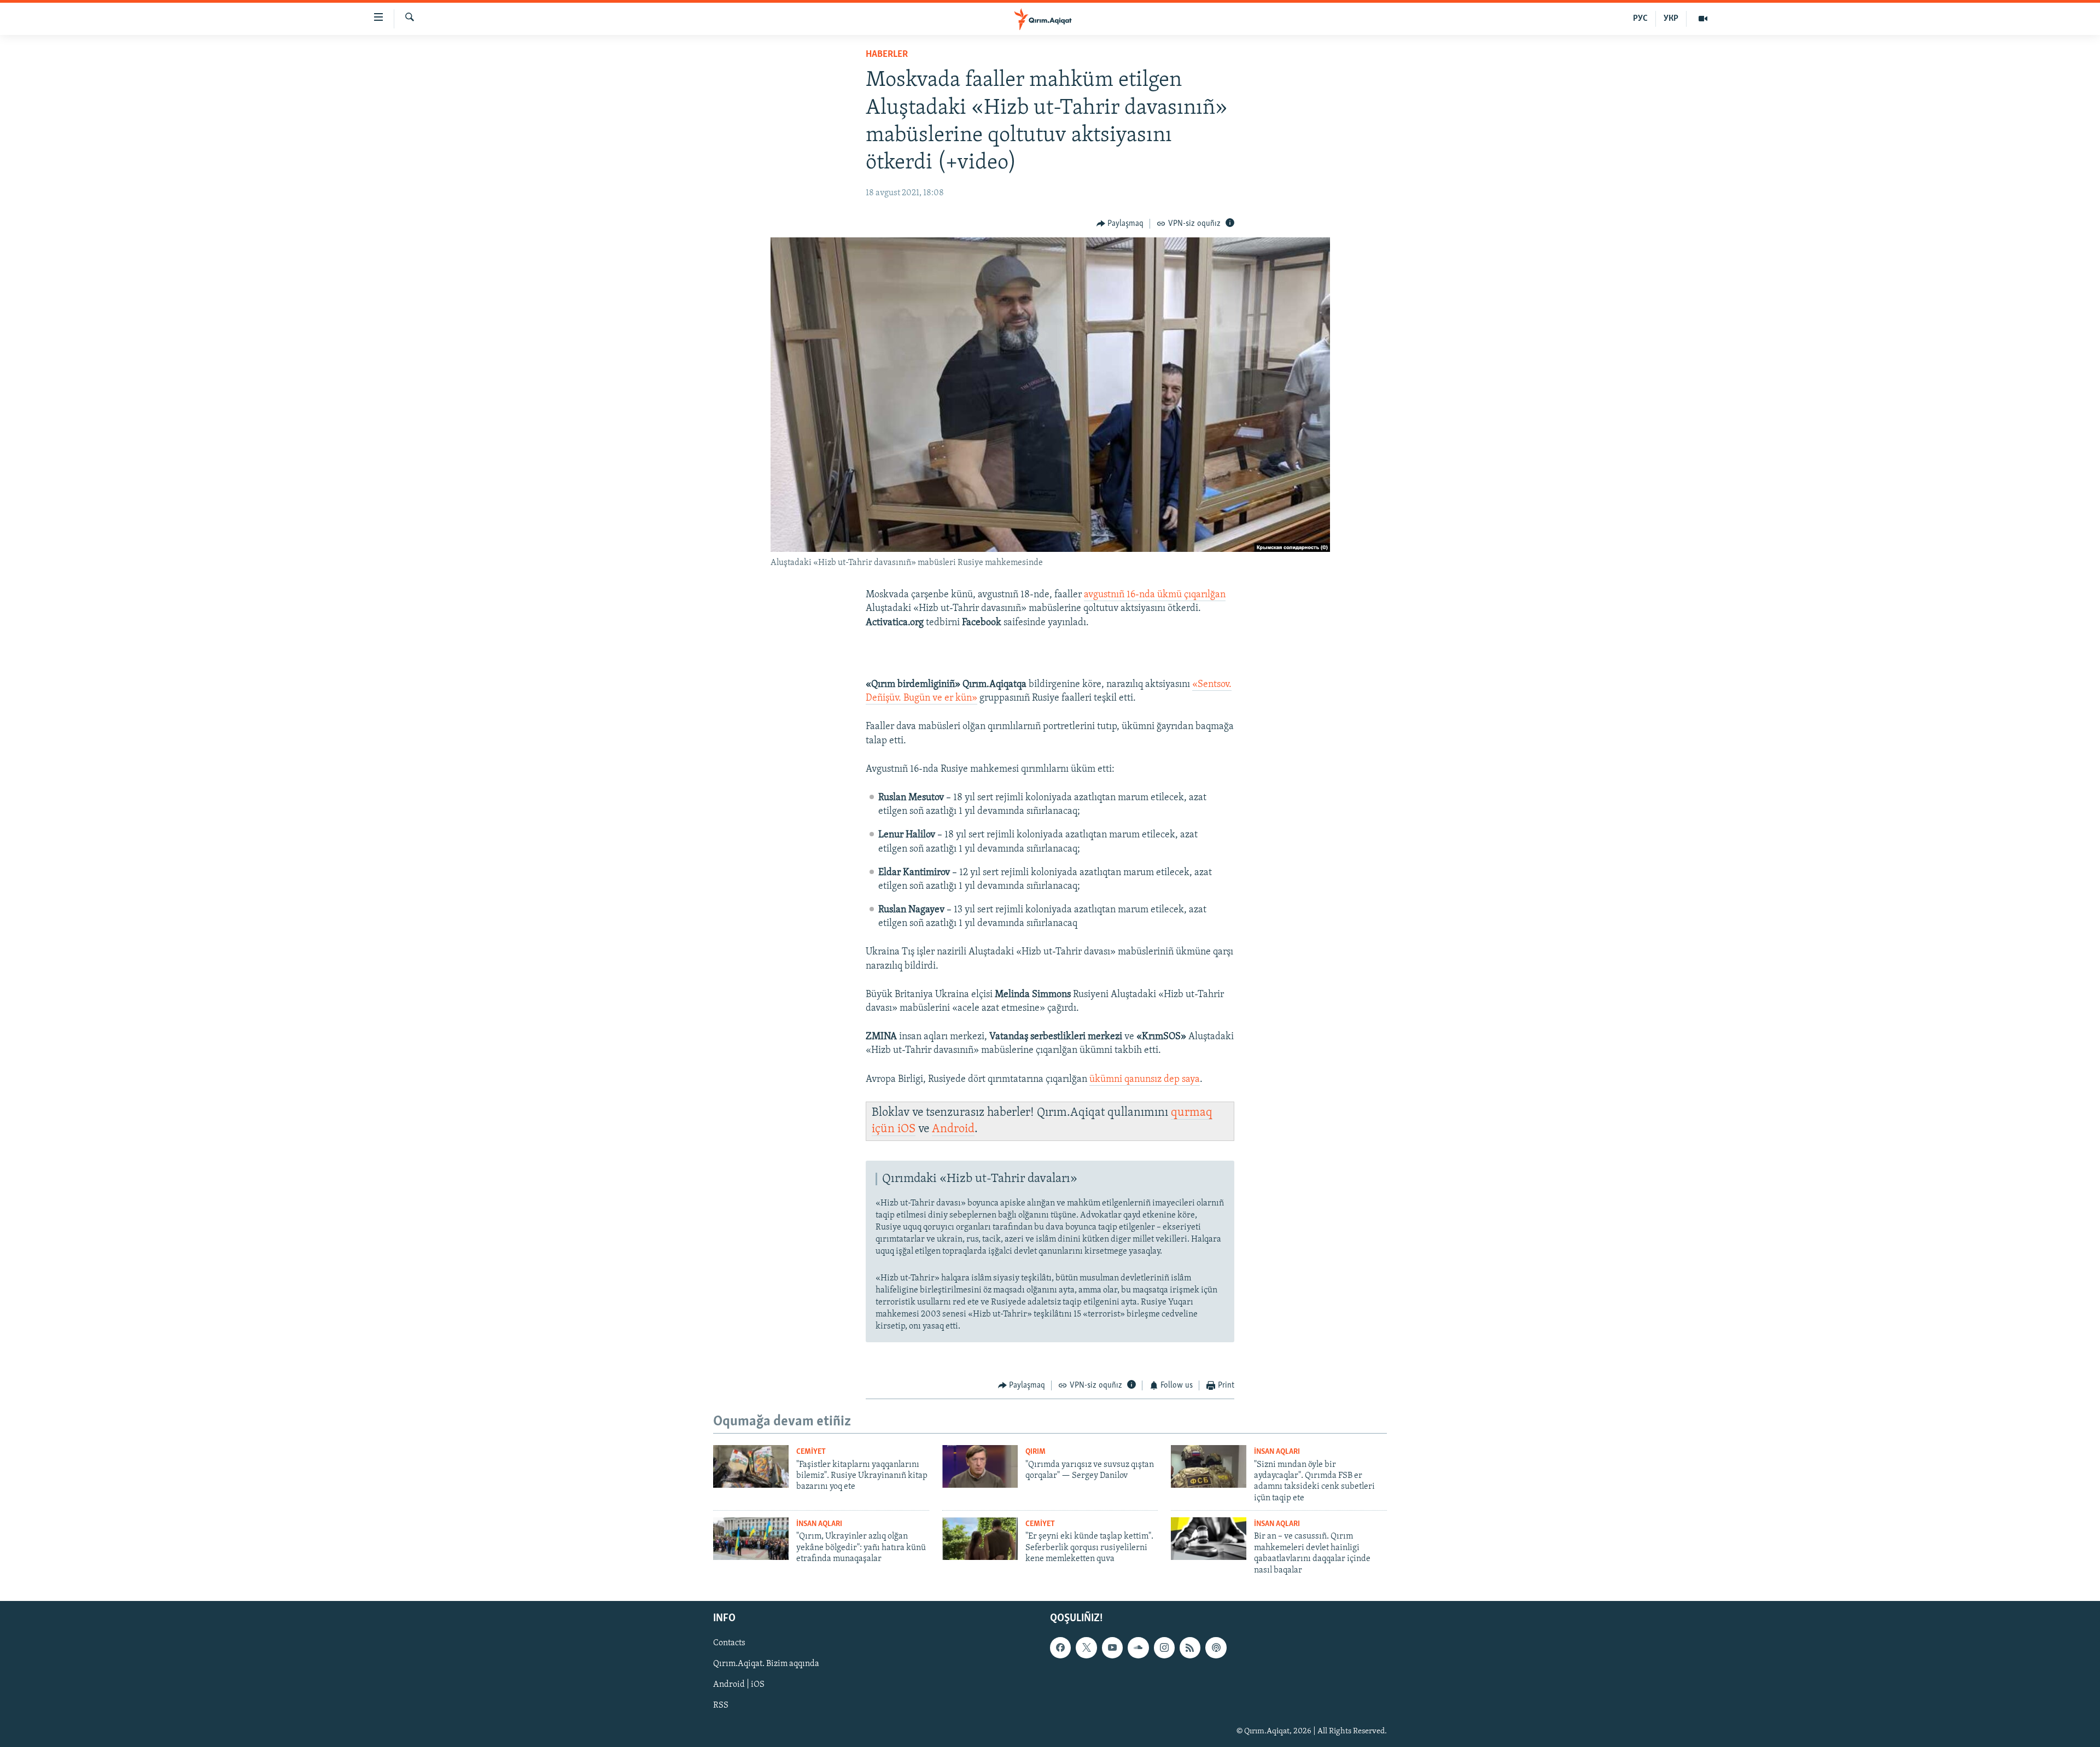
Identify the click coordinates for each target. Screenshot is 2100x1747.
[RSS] (1190, 1647)
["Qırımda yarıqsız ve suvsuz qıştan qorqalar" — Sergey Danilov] (980, 1466)
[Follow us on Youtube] (1112, 1647)
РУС (1640, 19)
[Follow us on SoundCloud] (1138, 1647)
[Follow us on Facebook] (1060, 1647)
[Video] (1703, 19)
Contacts (729, 1643)
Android (953, 1129)
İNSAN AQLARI (1277, 1452)
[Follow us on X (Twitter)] (1086, 1647)
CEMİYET (811, 1452)
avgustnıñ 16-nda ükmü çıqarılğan (1155, 595)
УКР (1671, 19)
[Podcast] (1216, 1647)
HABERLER (887, 55)
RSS (721, 1705)
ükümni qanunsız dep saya (1145, 1080)
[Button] (1120, 224)
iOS (906, 1129)
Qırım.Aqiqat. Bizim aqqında (766, 1664)
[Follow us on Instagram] (1164, 1647)
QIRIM (1036, 1452)
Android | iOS (739, 1685)
